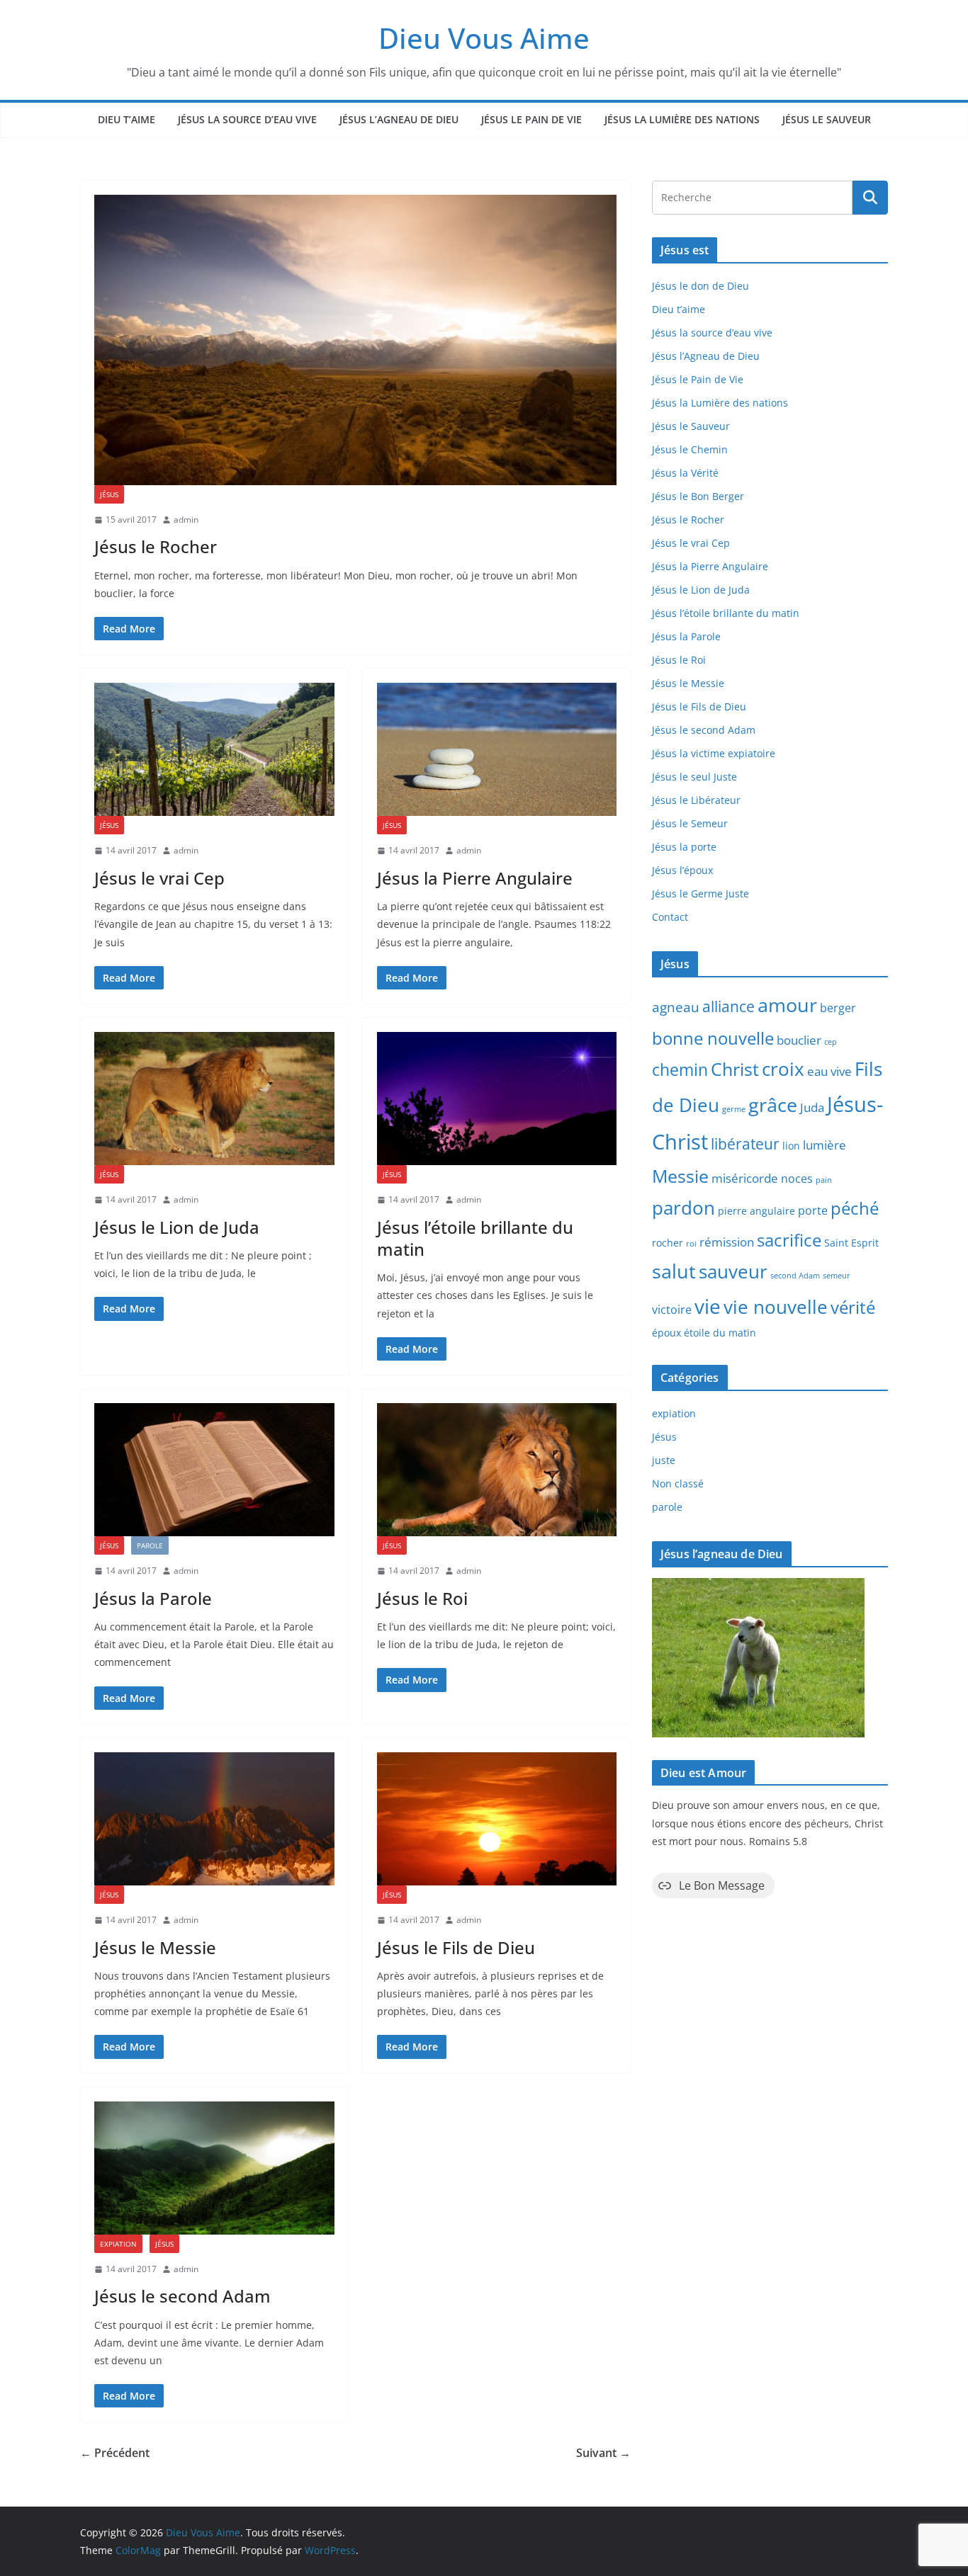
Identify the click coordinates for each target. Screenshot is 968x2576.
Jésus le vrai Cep (159, 878)
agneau (676, 1007)
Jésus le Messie (155, 1947)
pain (824, 1180)
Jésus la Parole (153, 1598)
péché (855, 1208)
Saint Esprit (851, 1243)
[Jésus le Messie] (214, 1819)
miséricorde (745, 1178)
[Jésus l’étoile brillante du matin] (497, 1099)
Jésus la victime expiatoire (714, 753)
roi (691, 1244)
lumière (825, 1145)
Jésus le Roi (422, 1598)
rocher (668, 1243)
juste (664, 1460)
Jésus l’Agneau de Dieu (399, 119)
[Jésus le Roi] (497, 1470)
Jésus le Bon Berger (698, 496)
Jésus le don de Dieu (700, 286)
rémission (727, 1242)
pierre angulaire (756, 1211)
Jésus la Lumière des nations (682, 119)
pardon (683, 1208)
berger (838, 1008)
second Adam (795, 1276)
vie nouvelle (776, 1307)
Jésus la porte (684, 847)
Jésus (109, 494)
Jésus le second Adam (182, 2296)
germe (734, 1109)
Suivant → (603, 2453)
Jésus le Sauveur (827, 119)
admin (186, 520)
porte (813, 1210)
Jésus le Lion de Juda (177, 1227)
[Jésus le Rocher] (355, 340)
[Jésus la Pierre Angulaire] (497, 749)
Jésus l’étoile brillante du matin (475, 1238)
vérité (853, 1307)
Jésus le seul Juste (694, 777)
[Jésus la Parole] (214, 1470)
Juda (812, 1107)
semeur (837, 1276)
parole (150, 1545)
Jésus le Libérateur (696, 800)
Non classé (678, 1483)
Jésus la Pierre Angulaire (475, 878)
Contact (670, 917)
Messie (680, 1176)
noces (797, 1179)
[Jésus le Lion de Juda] (214, 1099)
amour (787, 1005)
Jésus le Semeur (690, 823)
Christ (735, 1069)
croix (783, 1069)
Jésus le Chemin (690, 449)
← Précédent (115, 2453)
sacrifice (789, 1240)
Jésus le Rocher (156, 546)
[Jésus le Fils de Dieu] (497, 1819)
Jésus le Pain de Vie (531, 119)
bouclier (799, 1040)
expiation (118, 2244)
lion (791, 1146)
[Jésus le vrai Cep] (214, 749)
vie (708, 1306)
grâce (773, 1105)
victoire (672, 1310)
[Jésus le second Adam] (214, 2168)
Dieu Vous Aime (484, 38)
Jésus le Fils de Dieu (456, 1947)
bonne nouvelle (713, 1038)
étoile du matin (720, 1333)
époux (666, 1333)
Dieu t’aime (126, 119)
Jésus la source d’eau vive (247, 119)
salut (674, 1271)
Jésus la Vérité (685, 473)
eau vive (829, 1071)
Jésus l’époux (682, 870)
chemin (680, 1070)
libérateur (745, 1144)
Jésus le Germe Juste (700, 893)
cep (831, 1042)
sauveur (733, 1271)
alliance (728, 1006)
